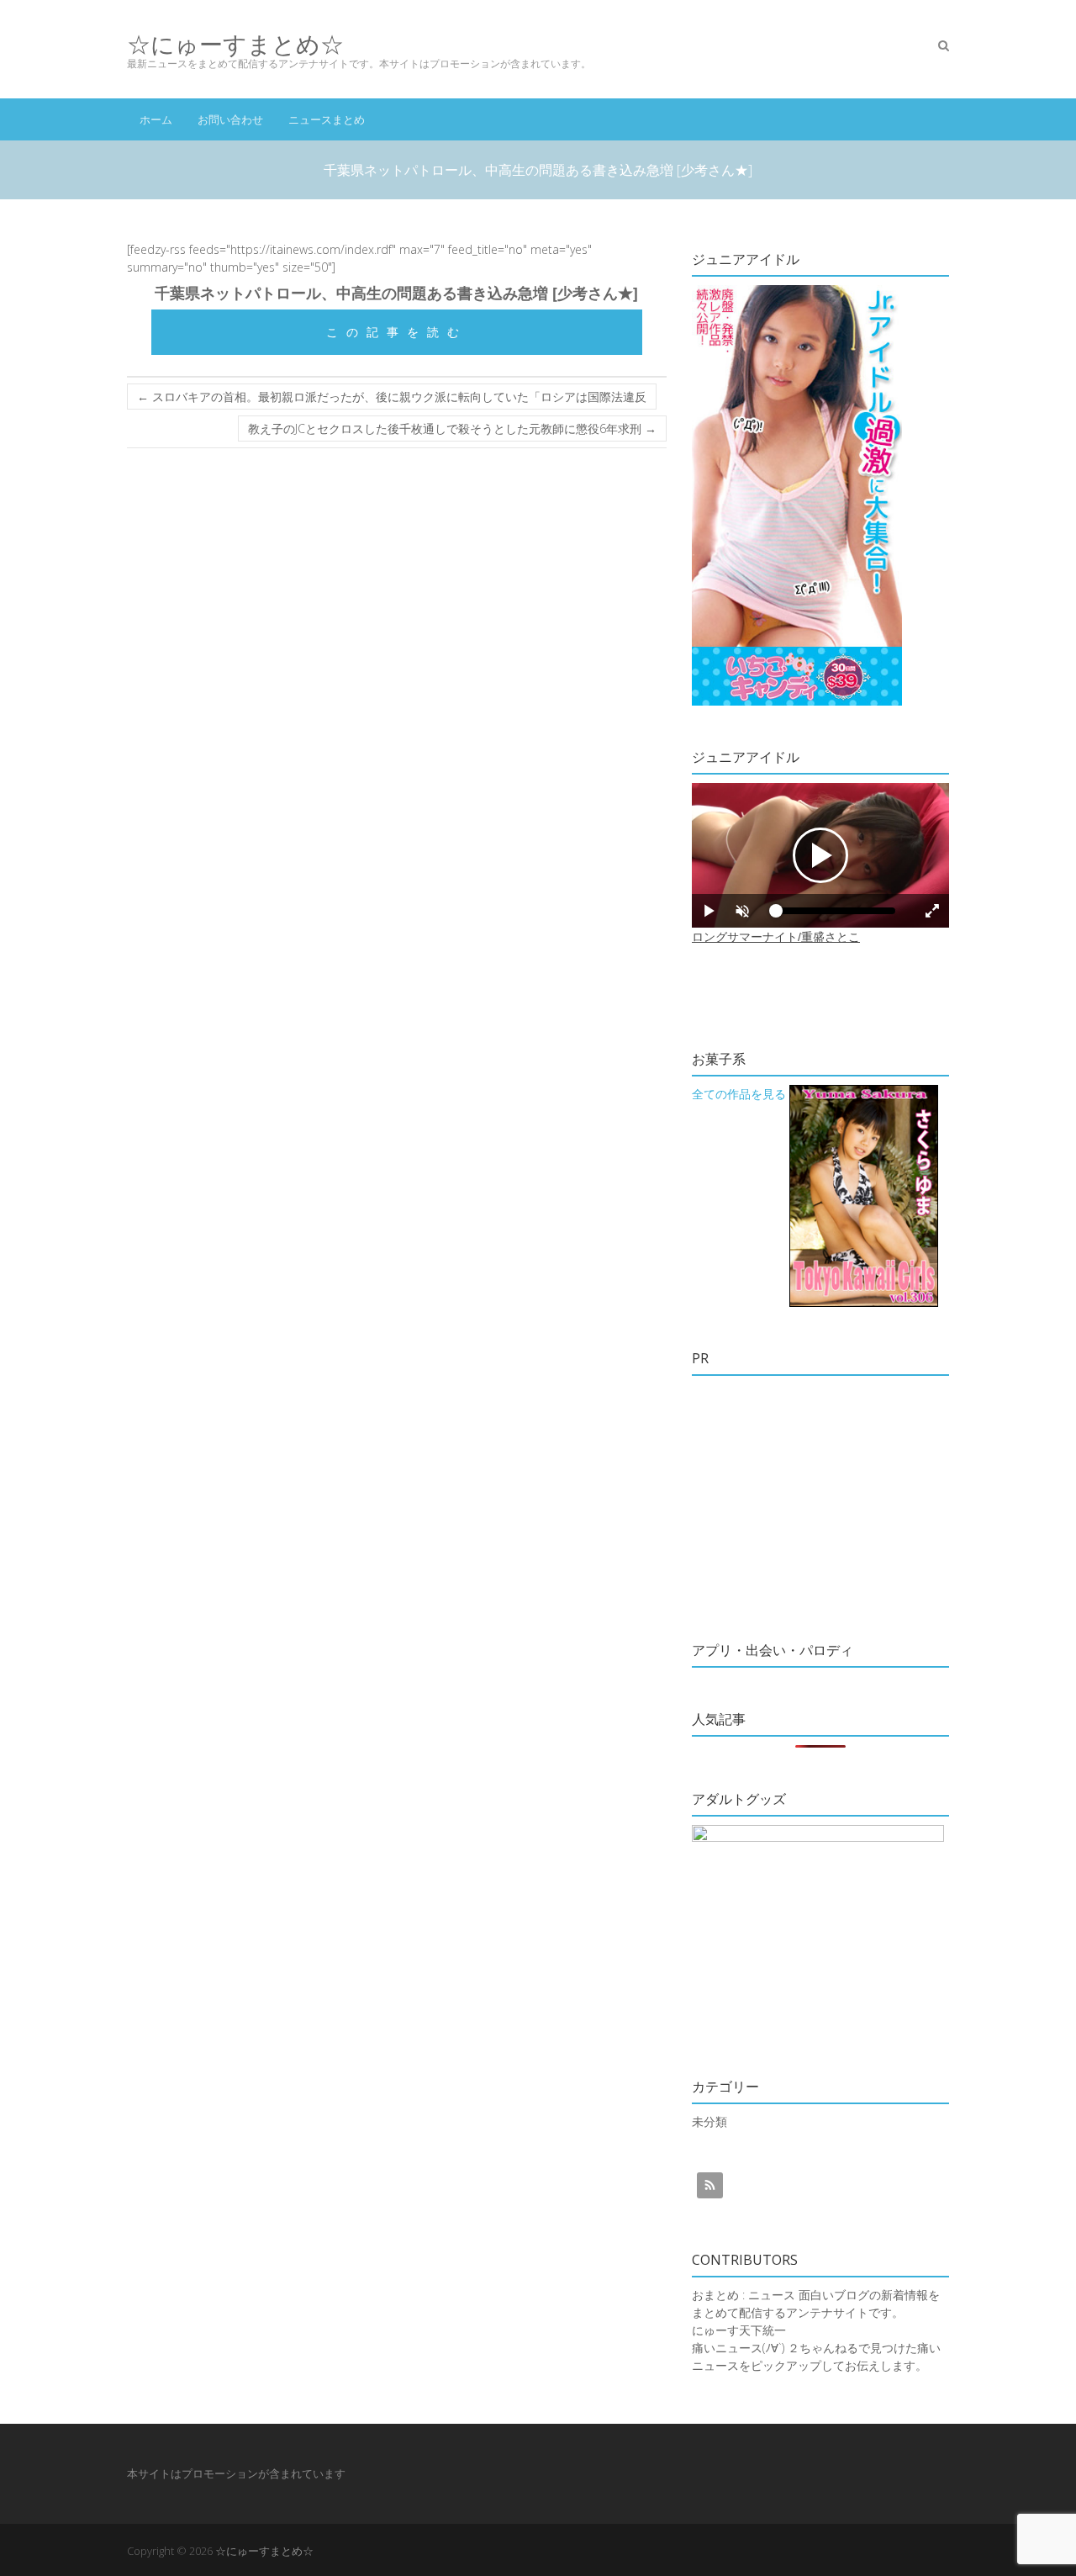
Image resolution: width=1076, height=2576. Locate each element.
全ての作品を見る (739, 1094)
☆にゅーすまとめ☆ (235, 44)
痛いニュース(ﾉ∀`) (738, 2348)
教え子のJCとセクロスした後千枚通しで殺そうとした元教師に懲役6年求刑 (452, 428)
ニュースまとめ (327, 119)
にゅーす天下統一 (739, 2330)
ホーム (156, 119)
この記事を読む (397, 332)
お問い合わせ (230, 119)
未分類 (709, 2121)
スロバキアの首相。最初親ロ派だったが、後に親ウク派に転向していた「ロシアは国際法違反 (392, 397)
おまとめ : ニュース (744, 2295)
